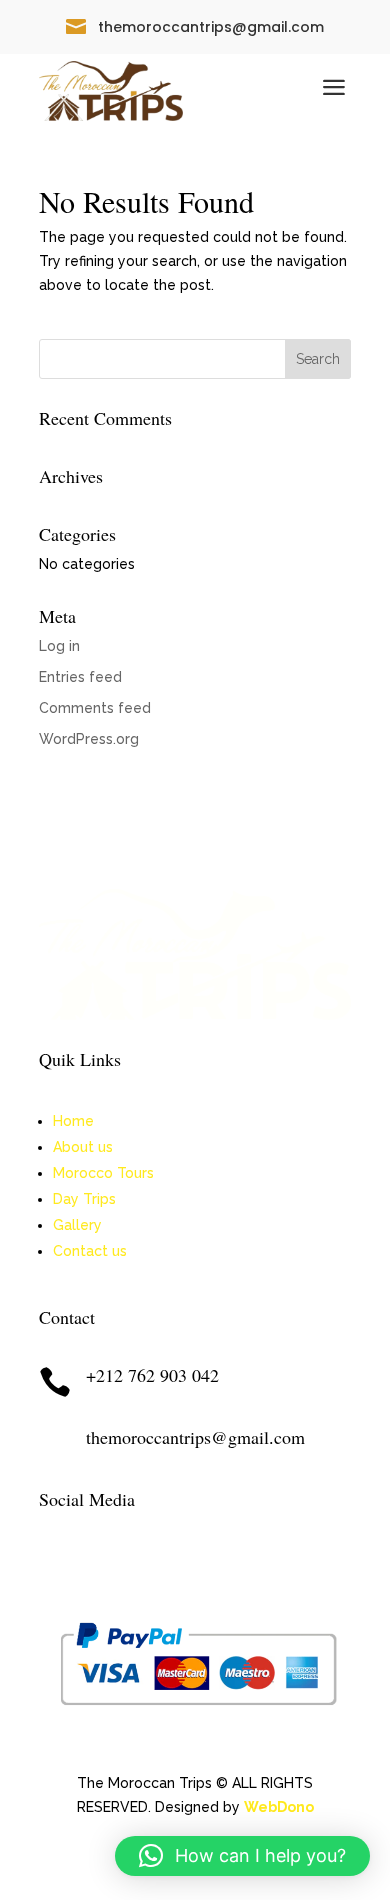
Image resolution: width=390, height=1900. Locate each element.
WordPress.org (89, 739)
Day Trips (84, 1199)
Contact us (90, 1251)
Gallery (77, 1225)
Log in (59, 646)
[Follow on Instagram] (95, 1564)
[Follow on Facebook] (55, 1564)
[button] (242, 1856)
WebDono (279, 1807)
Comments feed (95, 708)
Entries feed (80, 677)
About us (83, 1147)
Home (73, 1121)
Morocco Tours (103, 1173)
